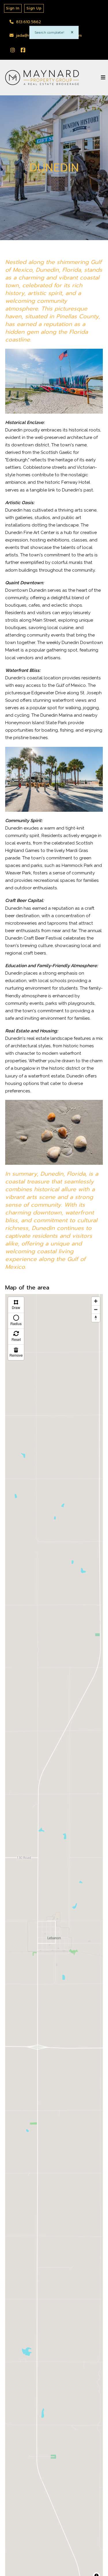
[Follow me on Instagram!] (13, 50)
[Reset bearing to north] (96, 1318)
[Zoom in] (96, 1301)
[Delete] (16, 1352)
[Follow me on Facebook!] (23, 50)
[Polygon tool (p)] (16, 1305)
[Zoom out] (96, 1309)
